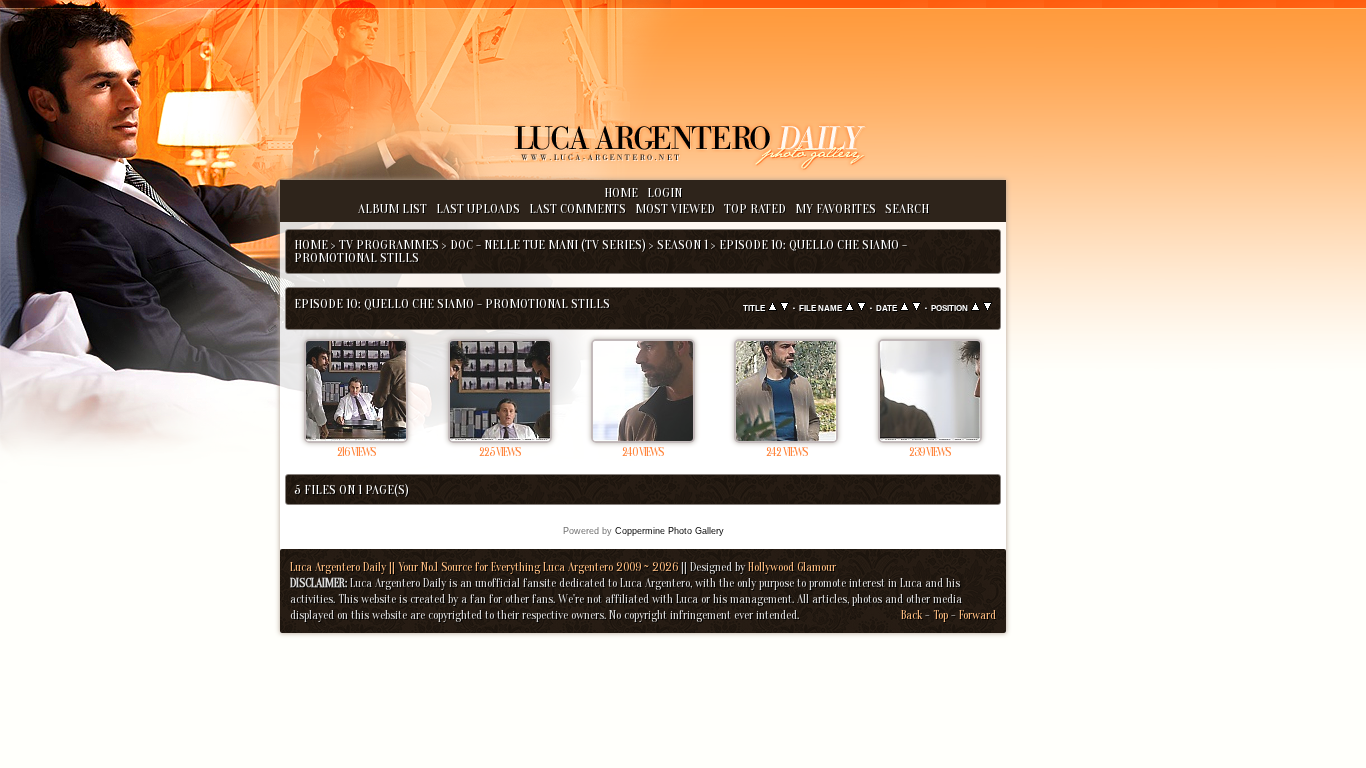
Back (911, 615)
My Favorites (835, 208)
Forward (977, 615)
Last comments (577, 208)
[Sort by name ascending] (849, 307)
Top (940, 615)
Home (621, 192)
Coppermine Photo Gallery (669, 531)
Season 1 (682, 244)
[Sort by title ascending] (772, 307)
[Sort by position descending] (987, 307)
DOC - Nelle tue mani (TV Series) (548, 244)
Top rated (755, 208)
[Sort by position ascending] (975, 307)
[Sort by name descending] (861, 307)
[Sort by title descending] (784, 307)
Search (907, 208)
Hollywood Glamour (792, 567)
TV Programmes (389, 244)
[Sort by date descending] (916, 307)
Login (664, 192)
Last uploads (478, 208)
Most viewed (675, 208)
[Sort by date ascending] (904, 307)
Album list (392, 208)
